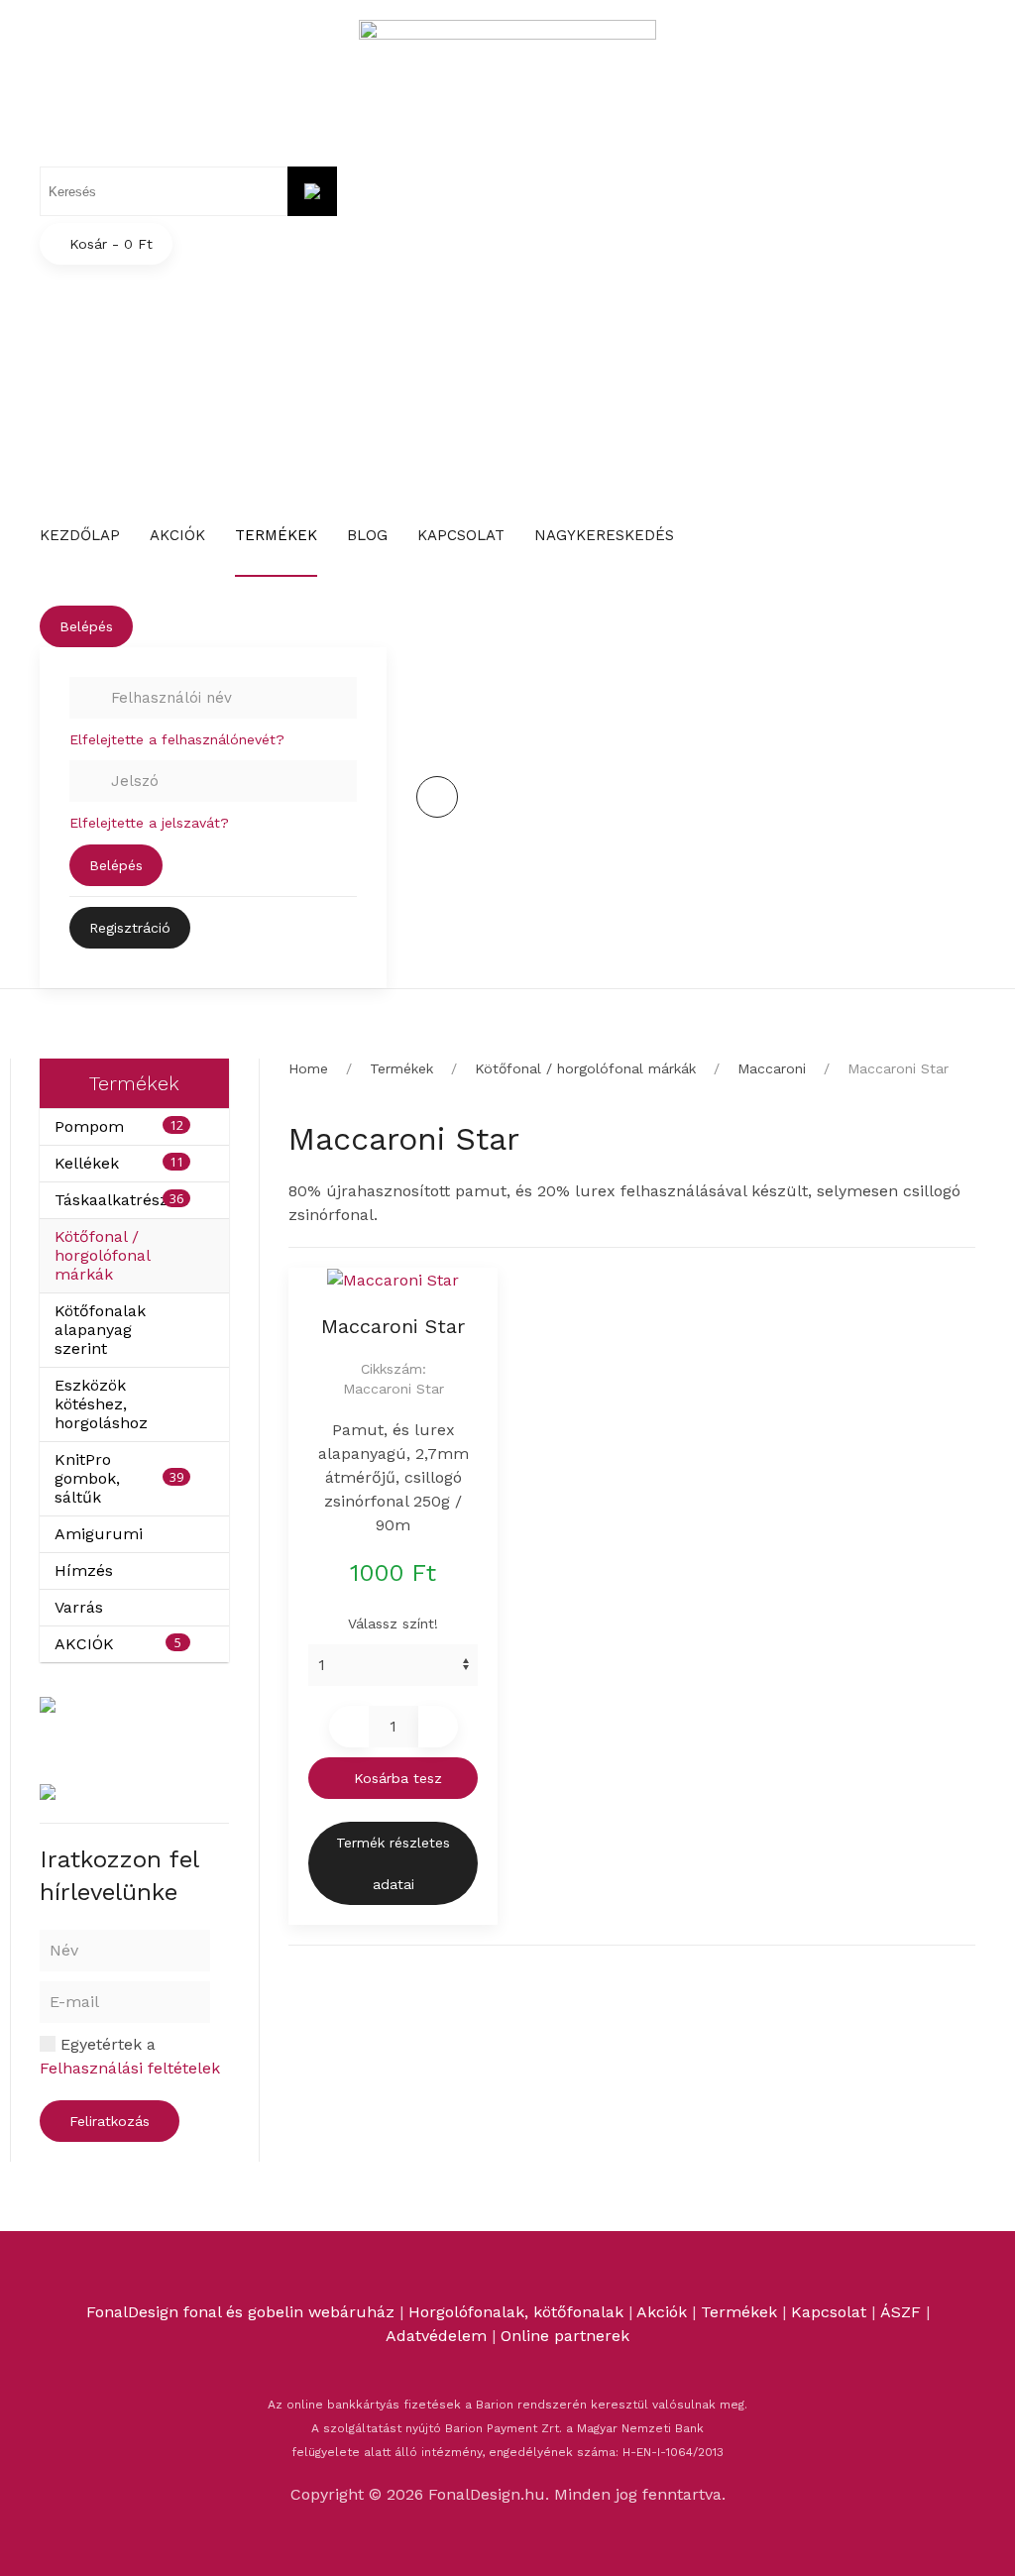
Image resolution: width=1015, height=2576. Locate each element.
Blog (367, 535)
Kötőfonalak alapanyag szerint (100, 1330)
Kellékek (87, 1163)
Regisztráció (130, 928)
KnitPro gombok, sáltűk (87, 1478)
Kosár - (111, 244)
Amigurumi (99, 1534)
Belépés (86, 626)
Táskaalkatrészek (120, 1200)
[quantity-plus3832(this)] (438, 1727)
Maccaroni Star (393, 1326)
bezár (658, 362)
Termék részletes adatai (393, 1863)
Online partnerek (565, 2336)
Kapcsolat (461, 535)
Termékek (276, 535)
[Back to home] (507, 80)
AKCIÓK (84, 1644)
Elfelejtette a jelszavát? (149, 823)
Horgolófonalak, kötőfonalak (516, 2312)
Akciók (177, 535)
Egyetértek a (130, 2056)
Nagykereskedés (604, 535)
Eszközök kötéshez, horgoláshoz (101, 1404)
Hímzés (84, 1570)
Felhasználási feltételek (130, 2068)
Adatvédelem (439, 2336)
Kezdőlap (80, 535)
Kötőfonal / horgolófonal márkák (102, 1255)
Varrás (79, 1607)
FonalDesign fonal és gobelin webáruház (240, 2312)
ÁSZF (901, 2312)
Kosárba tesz (398, 1778)
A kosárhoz (768, 362)
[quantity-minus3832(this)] (349, 1727)
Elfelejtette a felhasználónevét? (177, 739)
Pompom (89, 1126)
